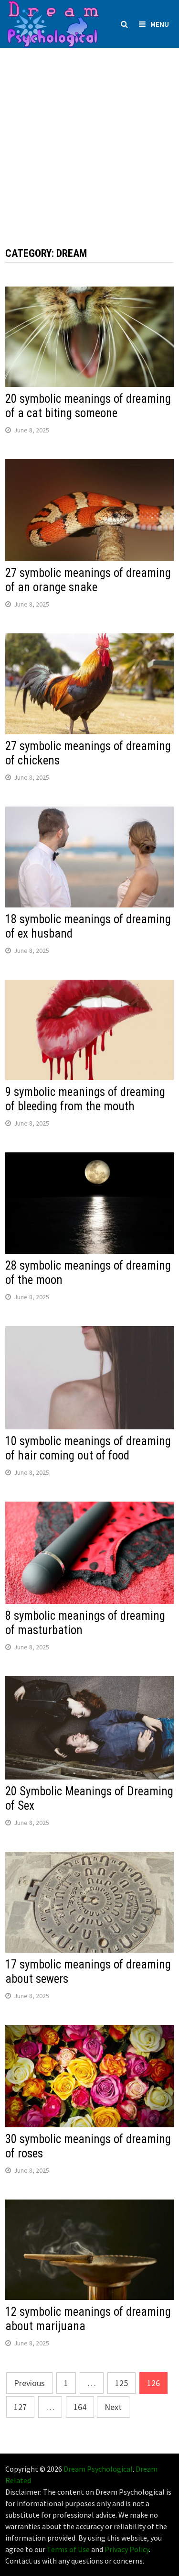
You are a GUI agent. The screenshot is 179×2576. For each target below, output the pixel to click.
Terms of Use (68, 2549)
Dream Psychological (98, 2469)
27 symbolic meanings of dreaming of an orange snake (88, 580)
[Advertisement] (89, 138)
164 (80, 2407)
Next (113, 2407)
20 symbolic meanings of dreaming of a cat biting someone (88, 406)
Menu (160, 24)
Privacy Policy (127, 2549)
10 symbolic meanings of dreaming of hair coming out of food (88, 1448)
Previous (29, 2383)
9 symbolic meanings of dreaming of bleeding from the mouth (85, 1099)
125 (121, 2383)
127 (20, 2407)
